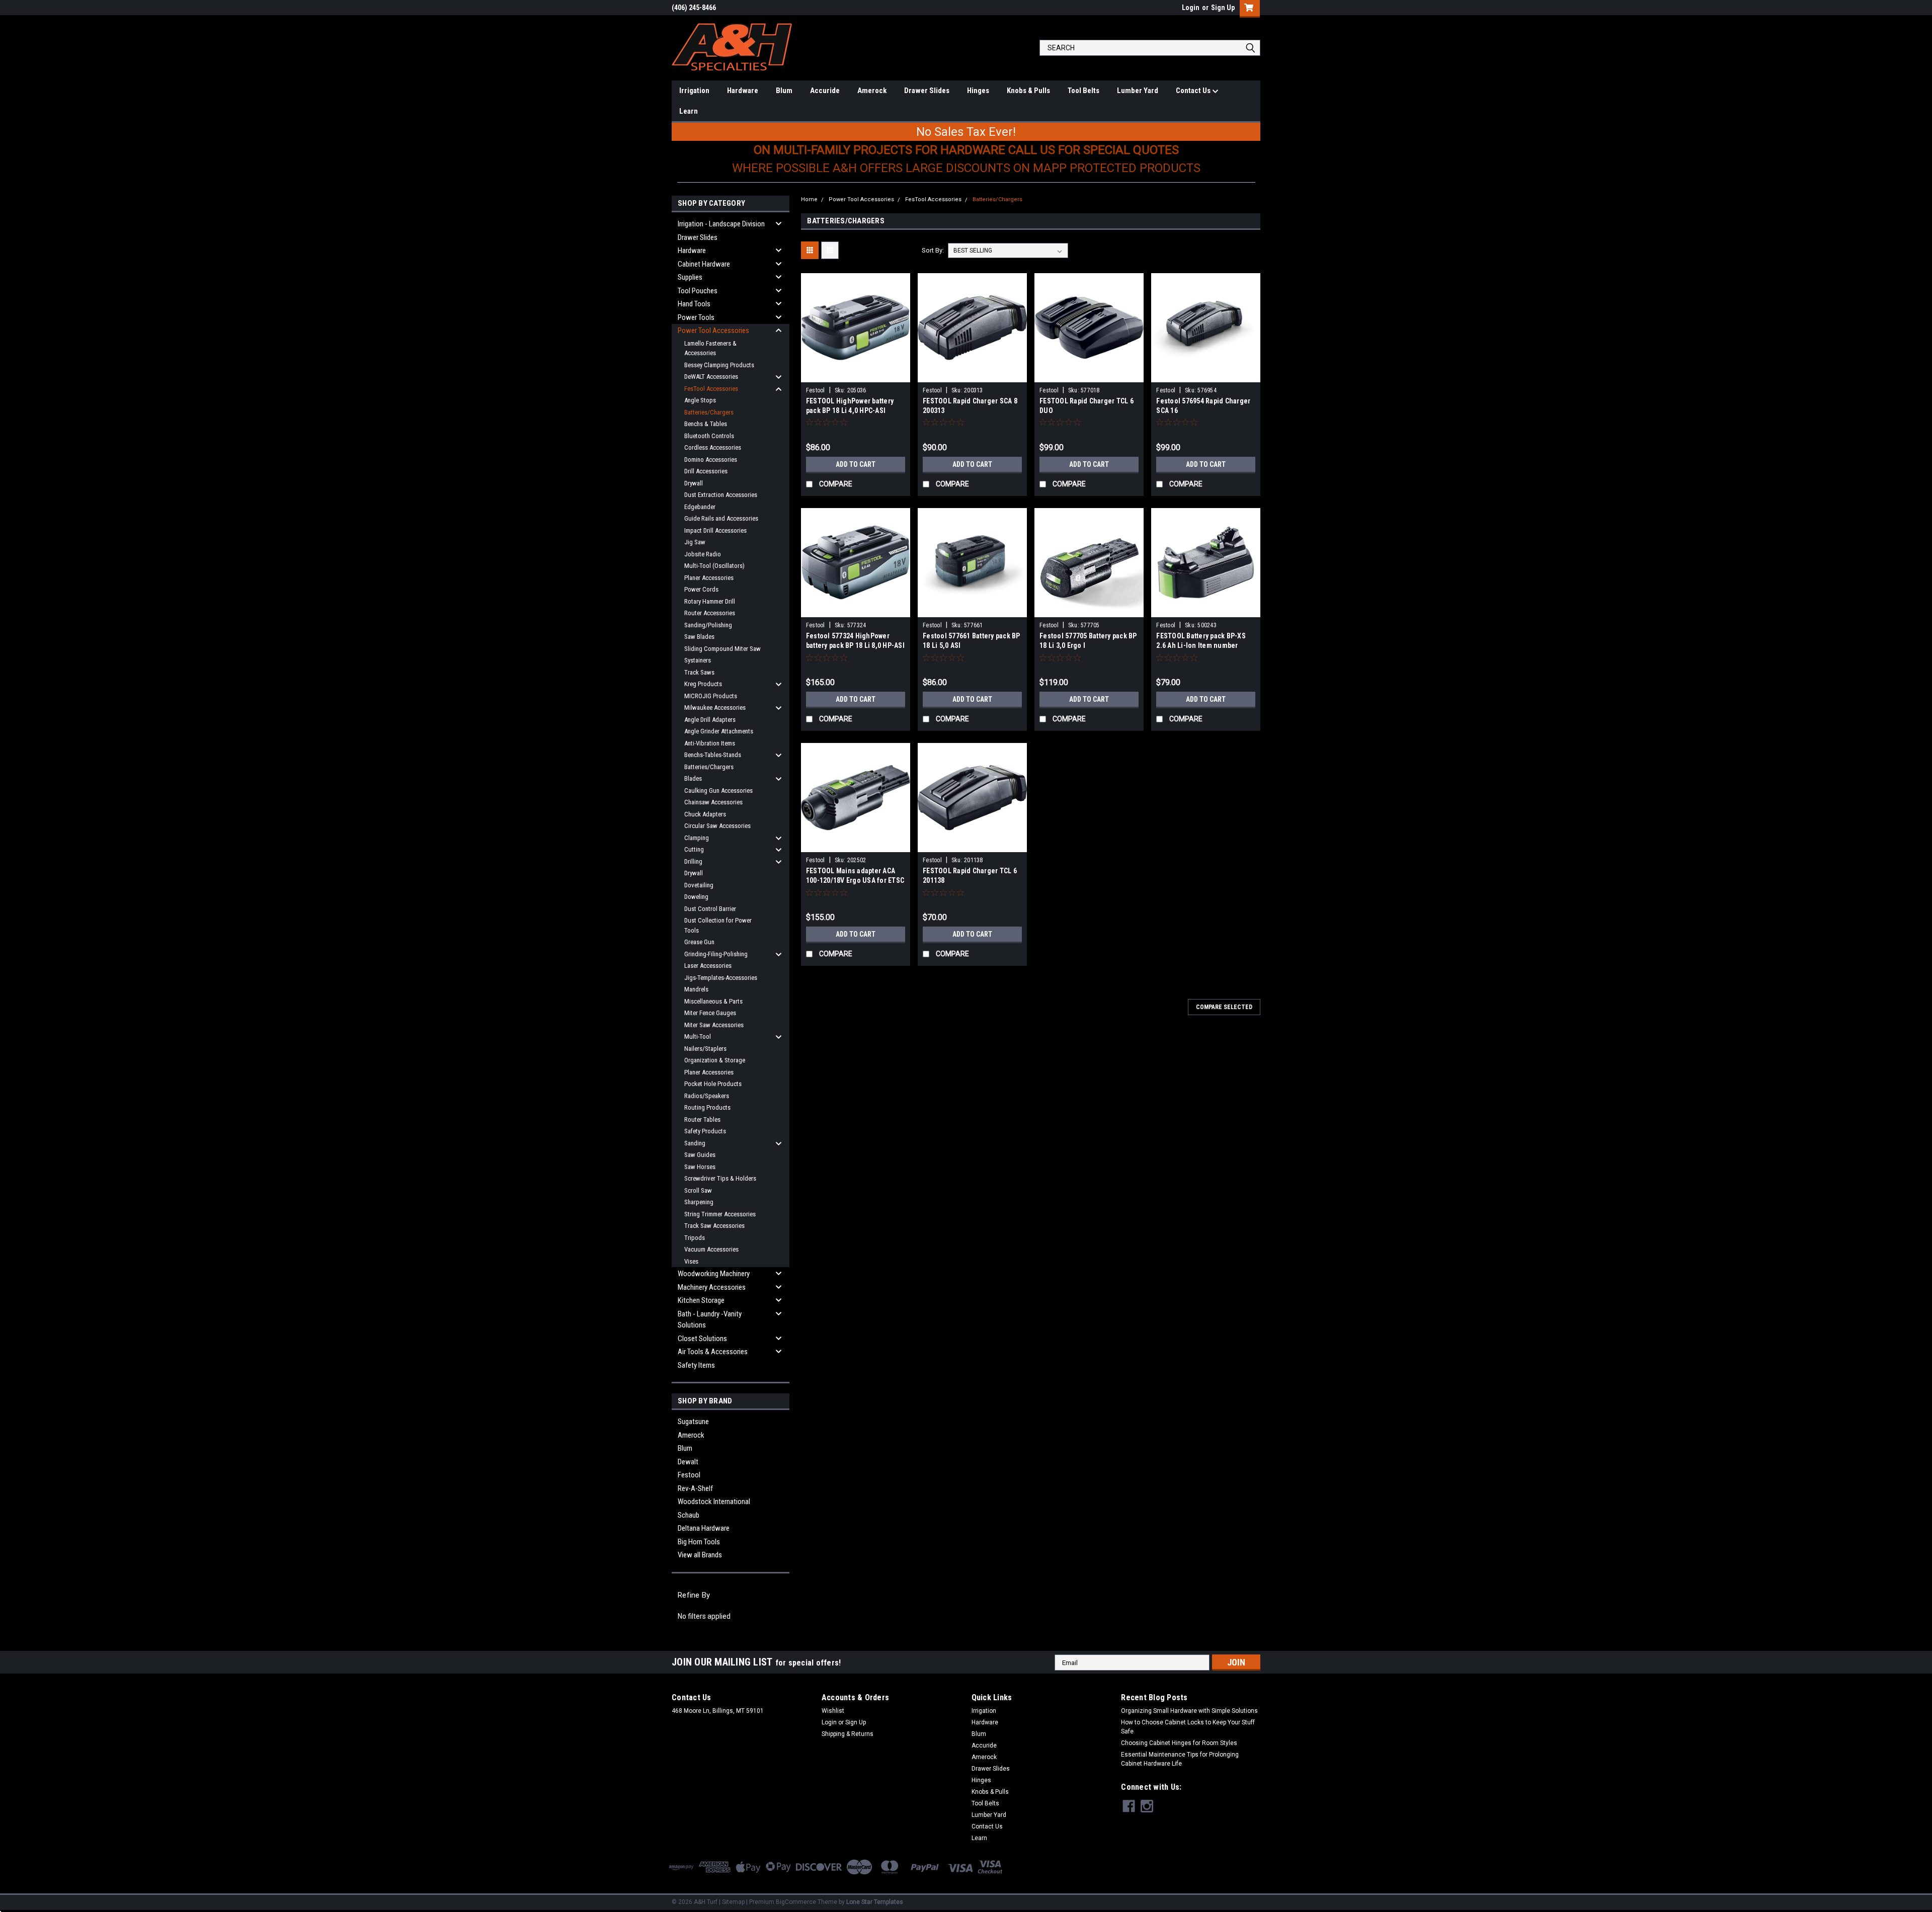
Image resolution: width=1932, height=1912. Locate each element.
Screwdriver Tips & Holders (720, 1178)
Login (1191, 8)
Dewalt (688, 1462)
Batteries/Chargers (709, 412)
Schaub (689, 1515)
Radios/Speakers (707, 1096)
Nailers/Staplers (705, 1049)
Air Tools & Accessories (713, 1352)
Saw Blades (699, 637)
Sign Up (1223, 8)
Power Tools (696, 317)
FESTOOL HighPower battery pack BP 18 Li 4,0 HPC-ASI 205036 (850, 410)
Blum (784, 91)
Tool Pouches (698, 291)
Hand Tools (694, 304)
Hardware (743, 91)
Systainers (698, 660)
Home (809, 199)
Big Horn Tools (699, 1542)
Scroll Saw (698, 1190)
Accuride (825, 91)
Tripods (695, 1238)
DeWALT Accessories (711, 377)
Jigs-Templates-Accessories (721, 978)
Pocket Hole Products (713, 1084)
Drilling (693, 861)
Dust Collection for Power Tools (718, 925)
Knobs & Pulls (1028, 91)
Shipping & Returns (848, 1734)
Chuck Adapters (705, 814)
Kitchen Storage (701, 1300)
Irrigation (694, 91)
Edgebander (700, 507)
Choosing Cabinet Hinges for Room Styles (1179, 1743)
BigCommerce (796, 1902)
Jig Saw (695, 542)
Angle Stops (700, 400)
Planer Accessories (709, 578)
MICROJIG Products (711, 696)
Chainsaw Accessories (713, 802)
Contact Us (1194, 91)
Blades (693, 778)
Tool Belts (1083, 91)
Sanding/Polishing (708, 625)
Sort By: (933, 250)
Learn (689, 111)
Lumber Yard (1138, 91)
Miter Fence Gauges (710, 1013)
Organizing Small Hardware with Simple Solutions (1189, 1711)
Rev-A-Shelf (695, 1488)
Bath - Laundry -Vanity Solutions (710, 1320)
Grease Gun (699, 942)
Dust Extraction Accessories (721, 495)
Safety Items (696, 1365)
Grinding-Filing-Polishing (716, 954)
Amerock (872, 91)
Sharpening (699, 1202)
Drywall (694, 483)
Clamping (697, 838)
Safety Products (705, 1131)
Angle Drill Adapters (710, 720)
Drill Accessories (706, 471)
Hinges (978, 91)
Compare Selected (1224, 1007)
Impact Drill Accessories (715, 530)
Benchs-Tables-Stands (713, 755)
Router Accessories (710, 613)
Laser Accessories (708, 966)
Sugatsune (693, 1422)
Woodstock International (714, 1502)
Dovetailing (699, 885)
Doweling (696, 897)
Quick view (855, 375)
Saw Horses (700, 1167)
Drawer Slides (927, 91)
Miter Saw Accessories (714, 1025)
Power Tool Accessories (713, 330)
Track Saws (699, 672)
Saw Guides (700, 1155)
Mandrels (696, 989)
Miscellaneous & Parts (713, 1001)
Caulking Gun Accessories (718, 791)
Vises (691, 1261)
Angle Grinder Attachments (719, 731)
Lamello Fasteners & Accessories (710, 348)
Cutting (694, 849)
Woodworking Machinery (714, 1274)
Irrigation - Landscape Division (721, 224)
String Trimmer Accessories (720, 1214)
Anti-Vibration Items (710, 743)
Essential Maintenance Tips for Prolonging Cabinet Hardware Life (1180, 1759)
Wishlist (833, 1711)
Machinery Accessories (712, 1287)
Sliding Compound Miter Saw (722, 649)
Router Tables (702, 1119)
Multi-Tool (698, 1036)
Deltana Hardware (704, 1528)
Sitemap (733, 1902)
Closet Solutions (702, 1339)
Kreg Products (703, 684)
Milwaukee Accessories (715, 708)
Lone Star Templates (875, 1902)
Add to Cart (856, 464)
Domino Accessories (711, 460)
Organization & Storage (715, 1060)
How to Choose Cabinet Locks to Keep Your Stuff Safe (1188, 1727)
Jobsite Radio (703, 554)
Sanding (695, 1143)
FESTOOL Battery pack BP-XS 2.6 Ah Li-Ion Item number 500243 (1201, 645)
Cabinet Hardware (704, 264)
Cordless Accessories (713, 447)
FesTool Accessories (711, 389)
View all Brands (700, 1555)
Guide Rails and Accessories (721, 518)
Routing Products (707, 1107)
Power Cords (701, 589)
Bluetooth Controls (709, 436)
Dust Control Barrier (710, 909)
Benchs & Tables (706, 424)
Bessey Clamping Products (719, 365)
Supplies (690, 277)
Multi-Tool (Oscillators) (714, 566)
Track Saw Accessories (714, 1226)
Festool (689, 1475)
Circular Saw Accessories (717, 826)
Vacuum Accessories (711, 1249)
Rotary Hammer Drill (710, 601)
